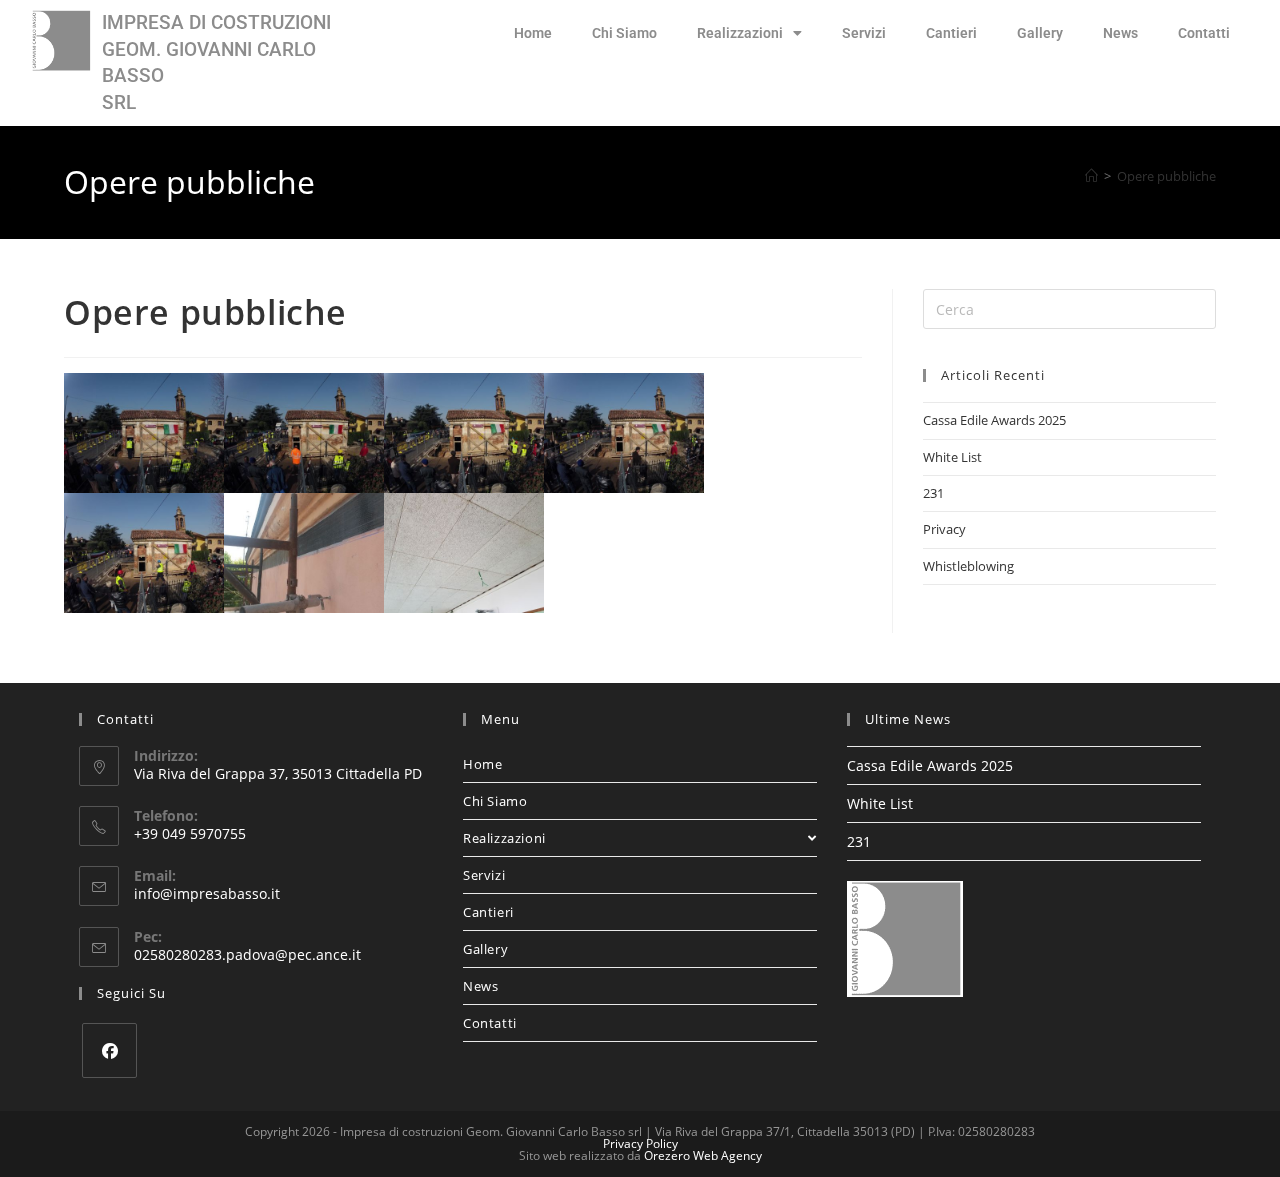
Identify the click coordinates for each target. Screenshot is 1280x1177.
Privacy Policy (640, 1143)
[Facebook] (109, 1050)
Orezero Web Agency (703, 1155)
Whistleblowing (968, 566)
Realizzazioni (740, 33)
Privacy (944, 529)
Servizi (864, 33)
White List (952, 457)
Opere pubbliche (1166, 176)
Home (533, 33)
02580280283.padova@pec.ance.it (247, 954)
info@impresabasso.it (207, 893)
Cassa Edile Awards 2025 (994, 420)
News (1120, 33)
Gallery (1040, 33)
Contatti (1204, 33)
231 (933, 493)
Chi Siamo (624, 33)
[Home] (1091, 176)
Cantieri (951, 33)
